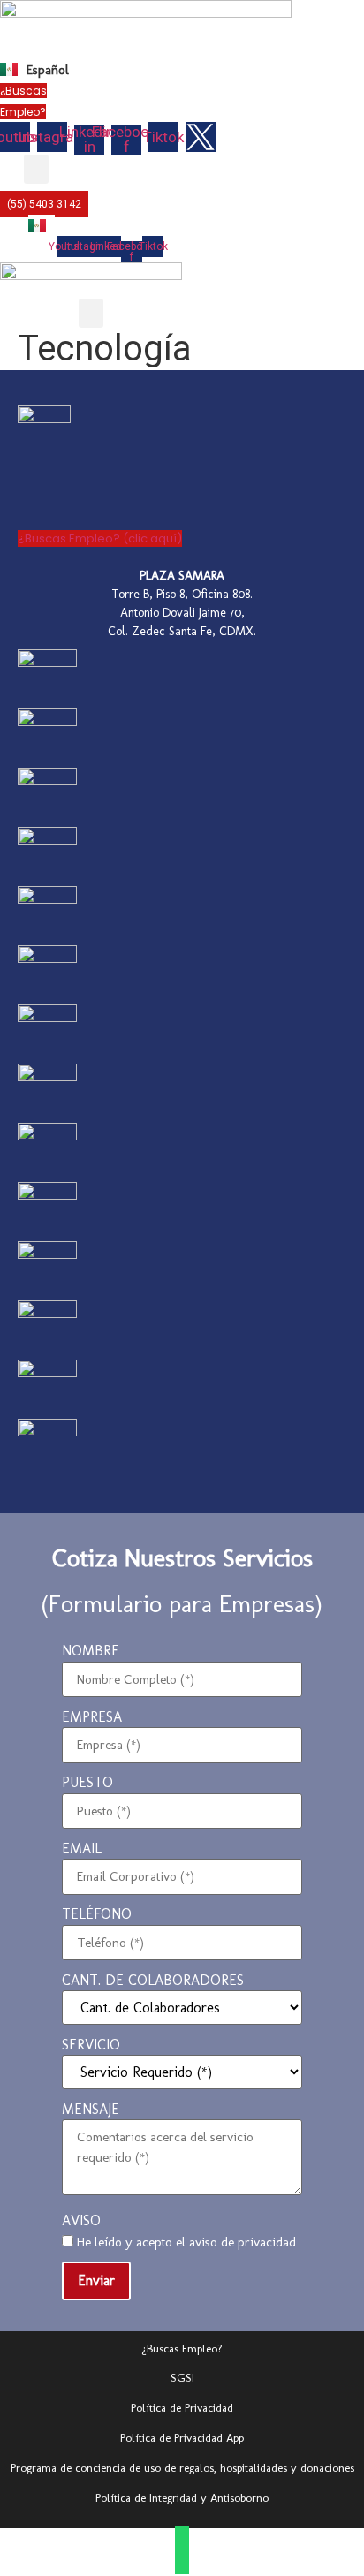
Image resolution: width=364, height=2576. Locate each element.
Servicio (91, 2045)
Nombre (91, 1651)
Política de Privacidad (182, 2408)
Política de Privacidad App (182, 2438)
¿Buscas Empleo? (182, 2349)
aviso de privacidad (241, 2242)
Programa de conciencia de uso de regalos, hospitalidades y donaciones (182, 2468)
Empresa (92, 1717)
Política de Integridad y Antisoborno (182, 2498)
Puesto (87, 1783)
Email (82, 1849)
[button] (36, 169)
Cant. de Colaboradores (153, 1981)
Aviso (81, 2221)
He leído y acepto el (186, 2243)
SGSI (182, 2378)
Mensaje (91, 2110)
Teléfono (97, 1914)
